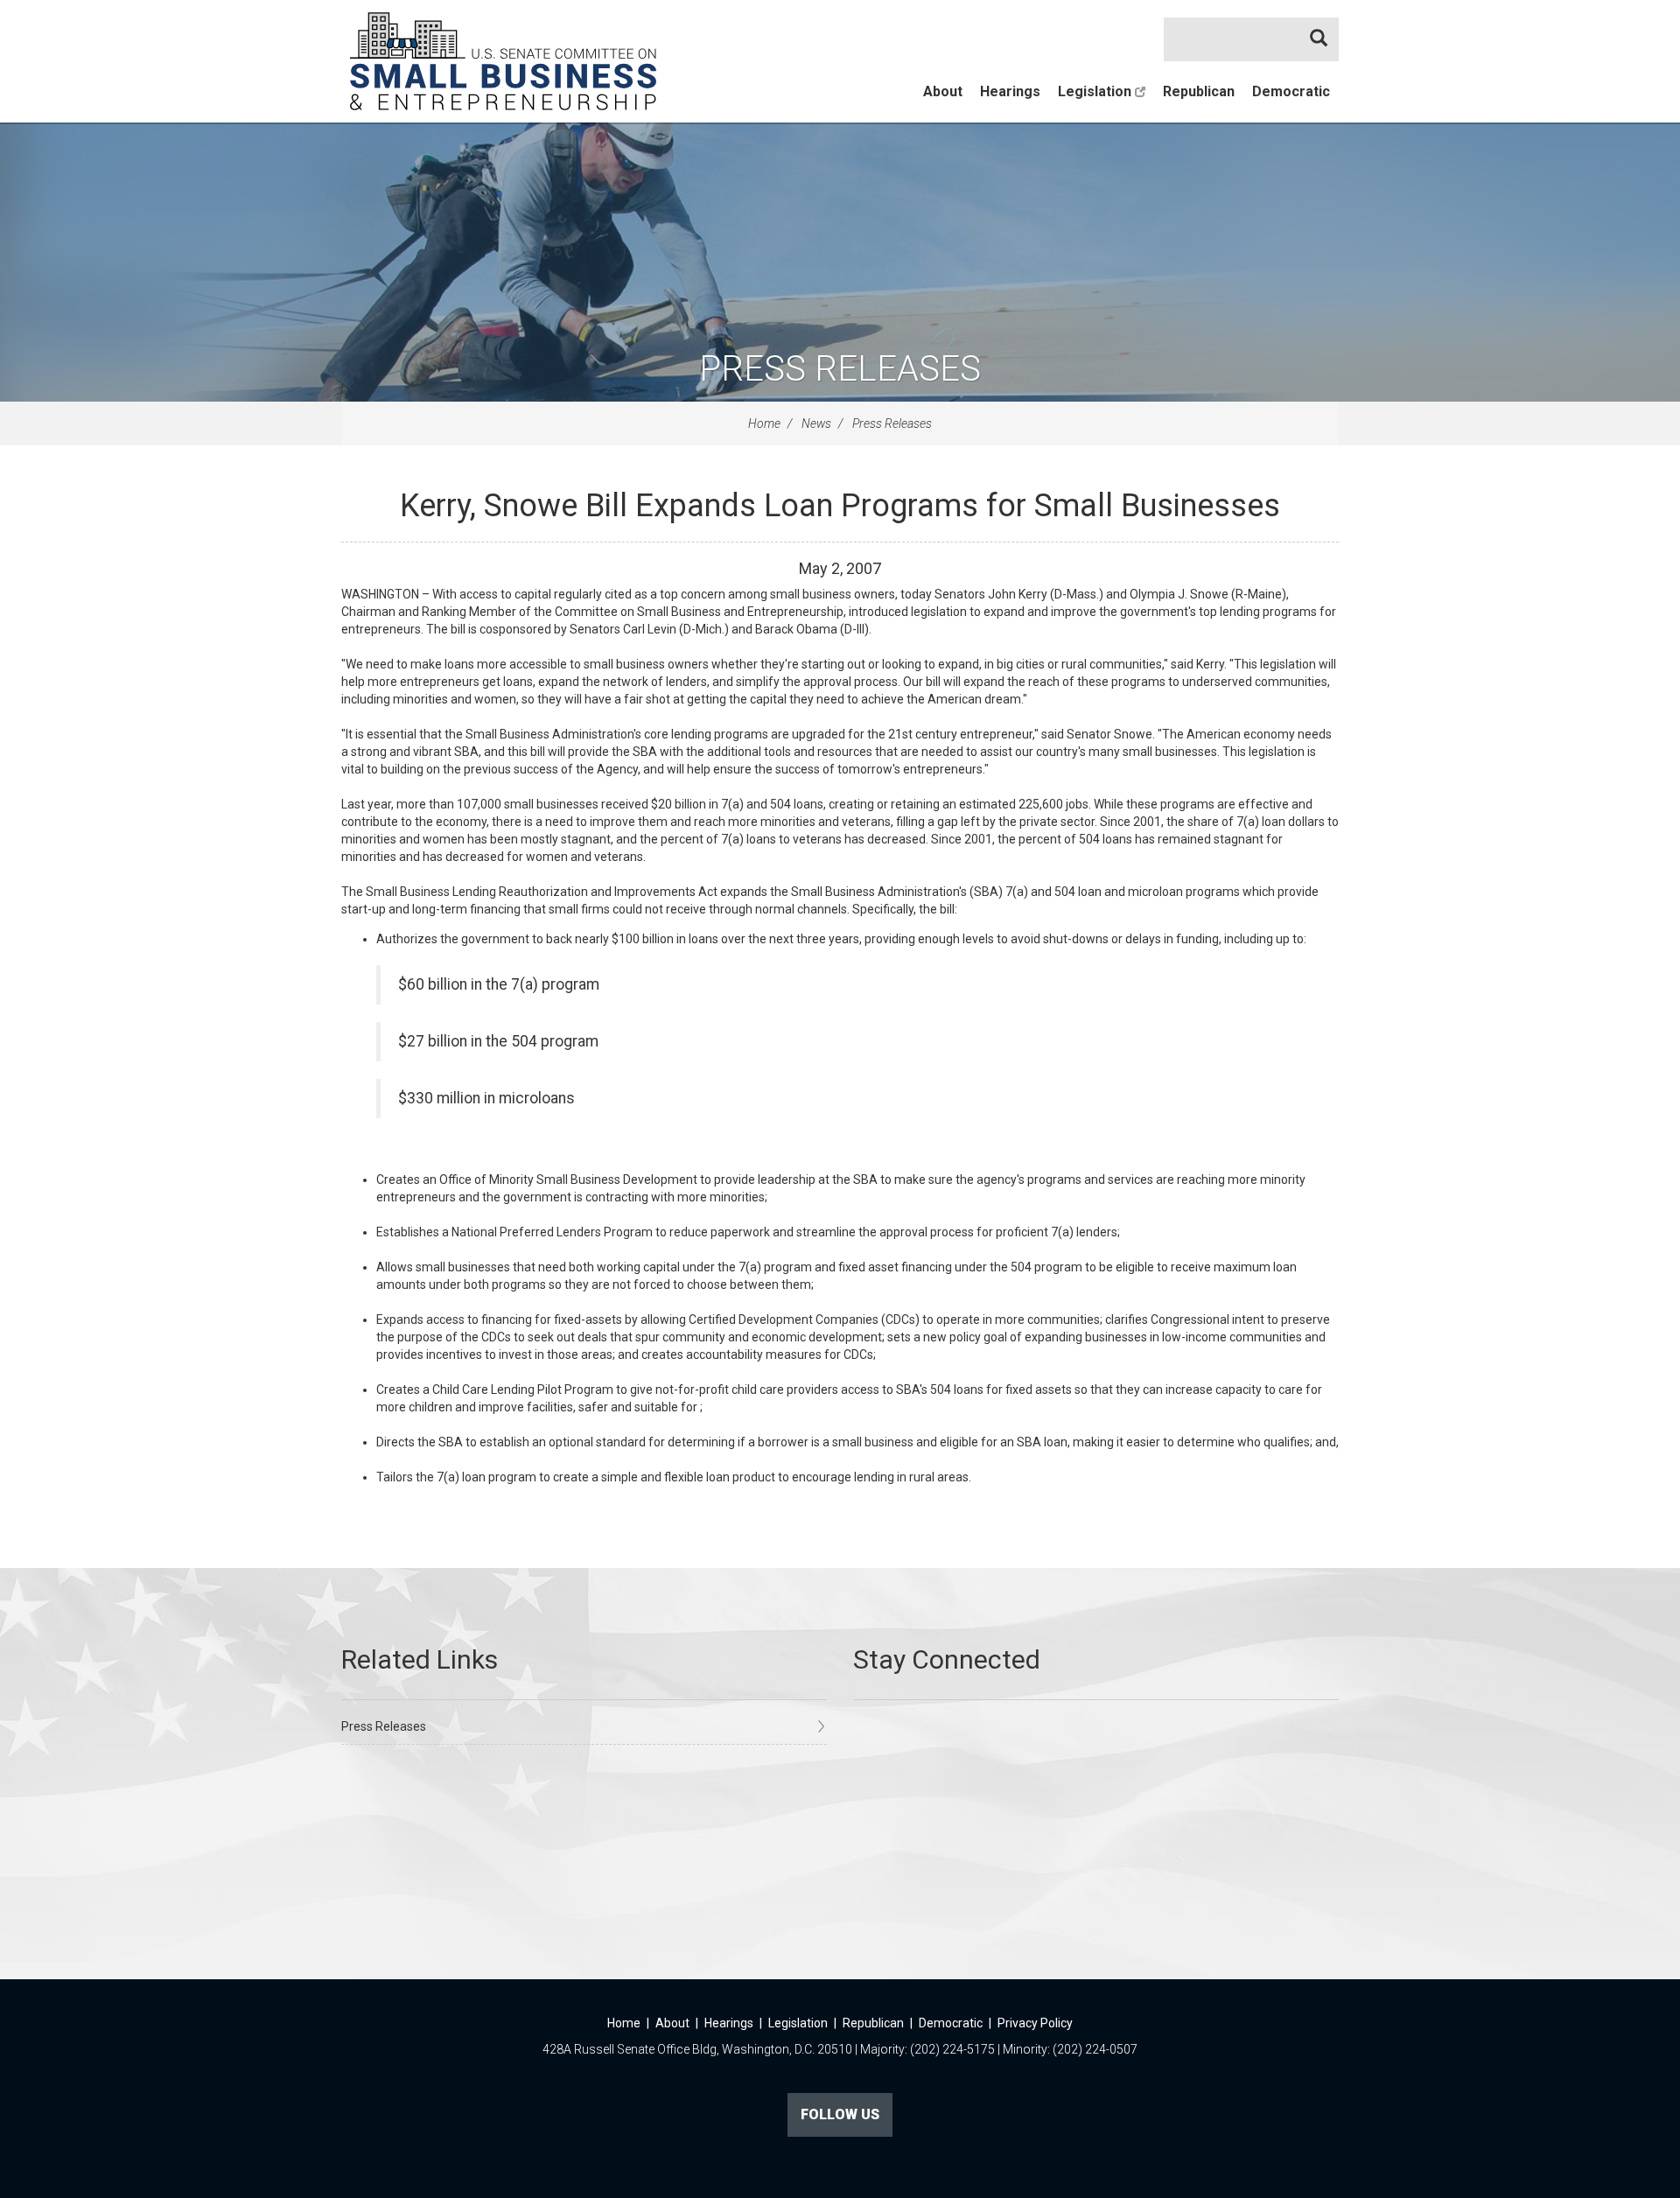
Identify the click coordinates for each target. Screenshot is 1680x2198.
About (943, 91)
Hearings (1010, 91)
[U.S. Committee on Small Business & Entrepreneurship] (503, 61)
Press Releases (840, 369)
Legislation (1096, 91)
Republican (1199, 91)
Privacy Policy (1035, 2023)
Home (764, 423)
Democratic (1291, 91)
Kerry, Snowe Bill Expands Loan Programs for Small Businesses (840, 506)
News (816, 423)
